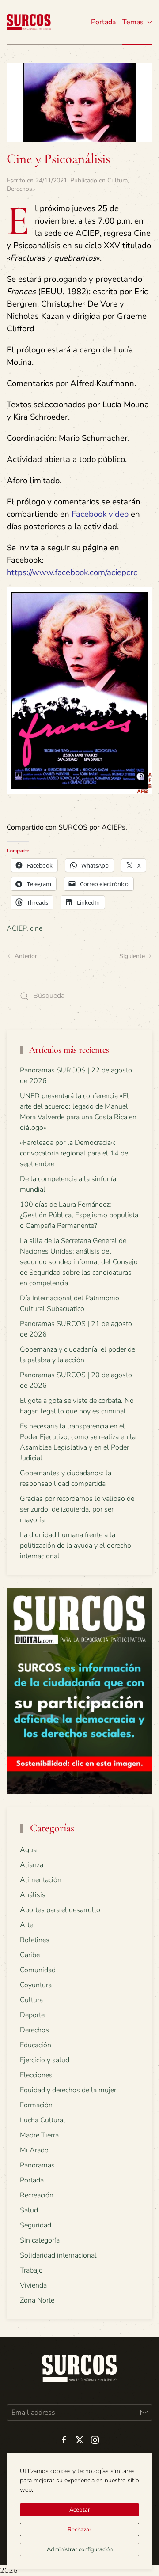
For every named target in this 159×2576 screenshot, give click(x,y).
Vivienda (33, 2285)
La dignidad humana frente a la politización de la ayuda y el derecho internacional (76, 1546)
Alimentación (41, 1880)
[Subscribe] (144, 2412)
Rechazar (79, 2530)
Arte (26, 1925)
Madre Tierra (39, 2135)
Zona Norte (37, 2300)
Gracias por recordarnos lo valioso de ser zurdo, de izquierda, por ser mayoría (77, 1509)
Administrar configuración (80, 2549)
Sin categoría (40, 2240)
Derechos (19, 189)
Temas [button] (133, 22)
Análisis (33, 1895)
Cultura (117, 180)
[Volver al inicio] (29, 22)
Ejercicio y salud (45, 2060)
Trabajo (31, 2270)
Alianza (32, 1865)
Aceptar (80, 2510)
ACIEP (17, 928)
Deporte (32, 2015)
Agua (28, 1850)
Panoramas (37, 2165)
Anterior (26, 956)
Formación (36, 2105)
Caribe (30, 1955)
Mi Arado (34, 2150)
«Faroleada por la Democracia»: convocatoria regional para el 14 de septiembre (74, 1153)
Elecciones (36, 2075)
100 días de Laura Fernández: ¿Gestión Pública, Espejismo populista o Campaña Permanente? (79, 1215)
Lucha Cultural (43, 2120)
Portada (103, 22)
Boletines (35, 1940)
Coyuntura (36, 1985)
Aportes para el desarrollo (60, 1910)
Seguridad (36, 2225)
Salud (29, 2210)
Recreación (37, 2195)
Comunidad (38, 1970)
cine (36, 928)
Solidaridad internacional (58, 2255)
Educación (36, 2045)
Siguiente (132, 956)
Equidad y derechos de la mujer (68, 2090)
